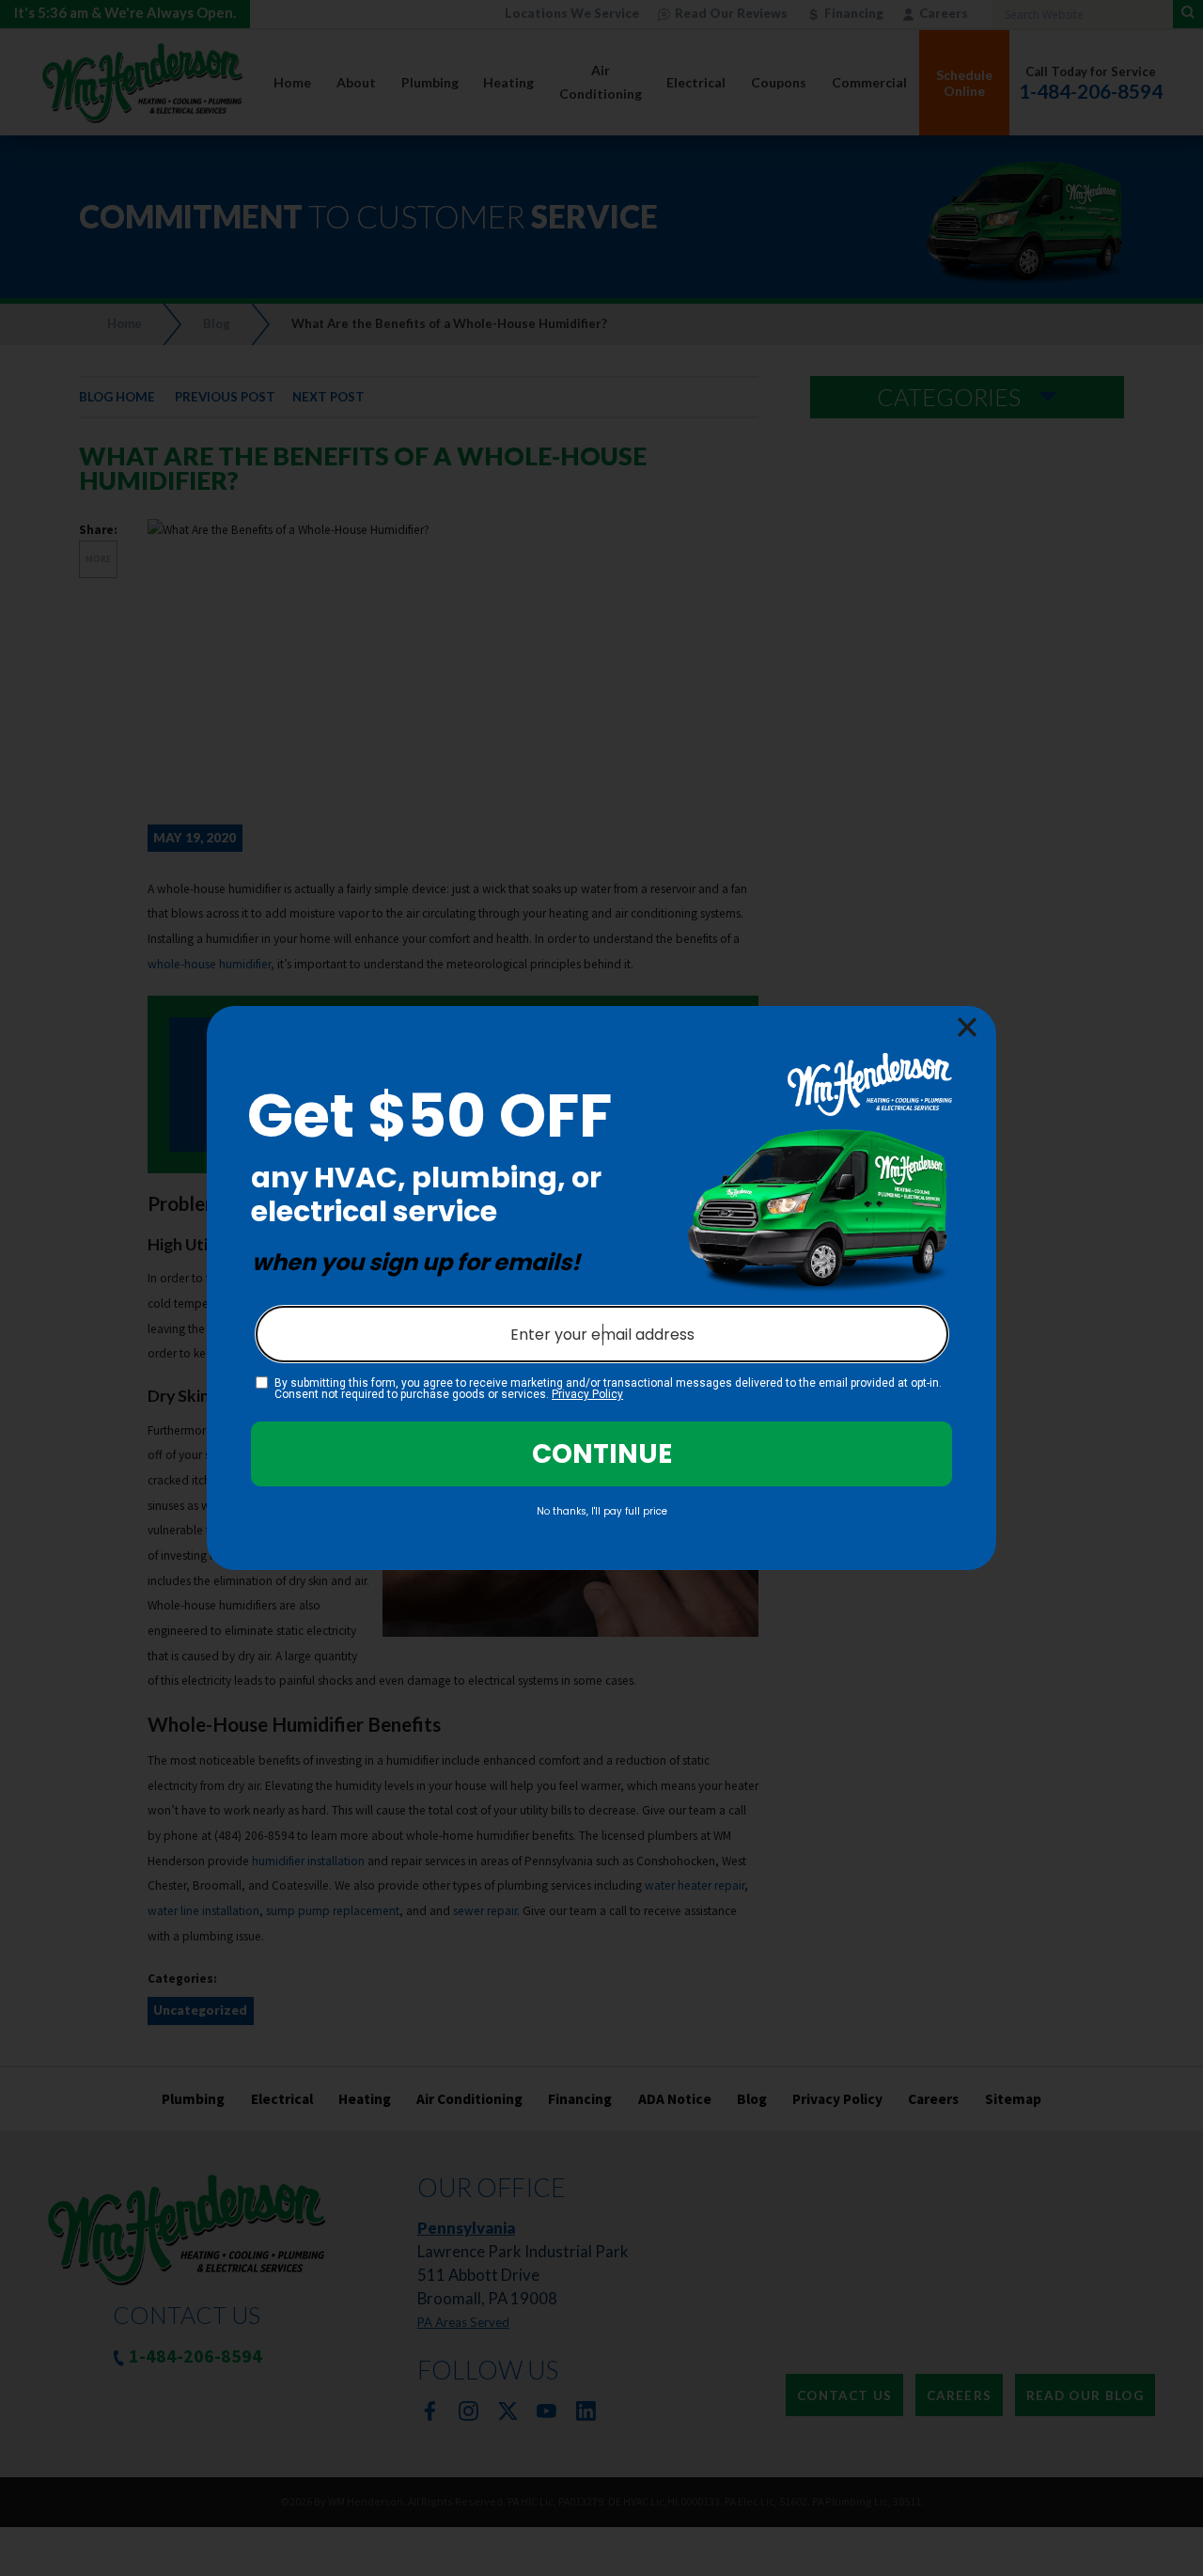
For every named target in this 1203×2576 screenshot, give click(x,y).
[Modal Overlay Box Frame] (601, 1288)
